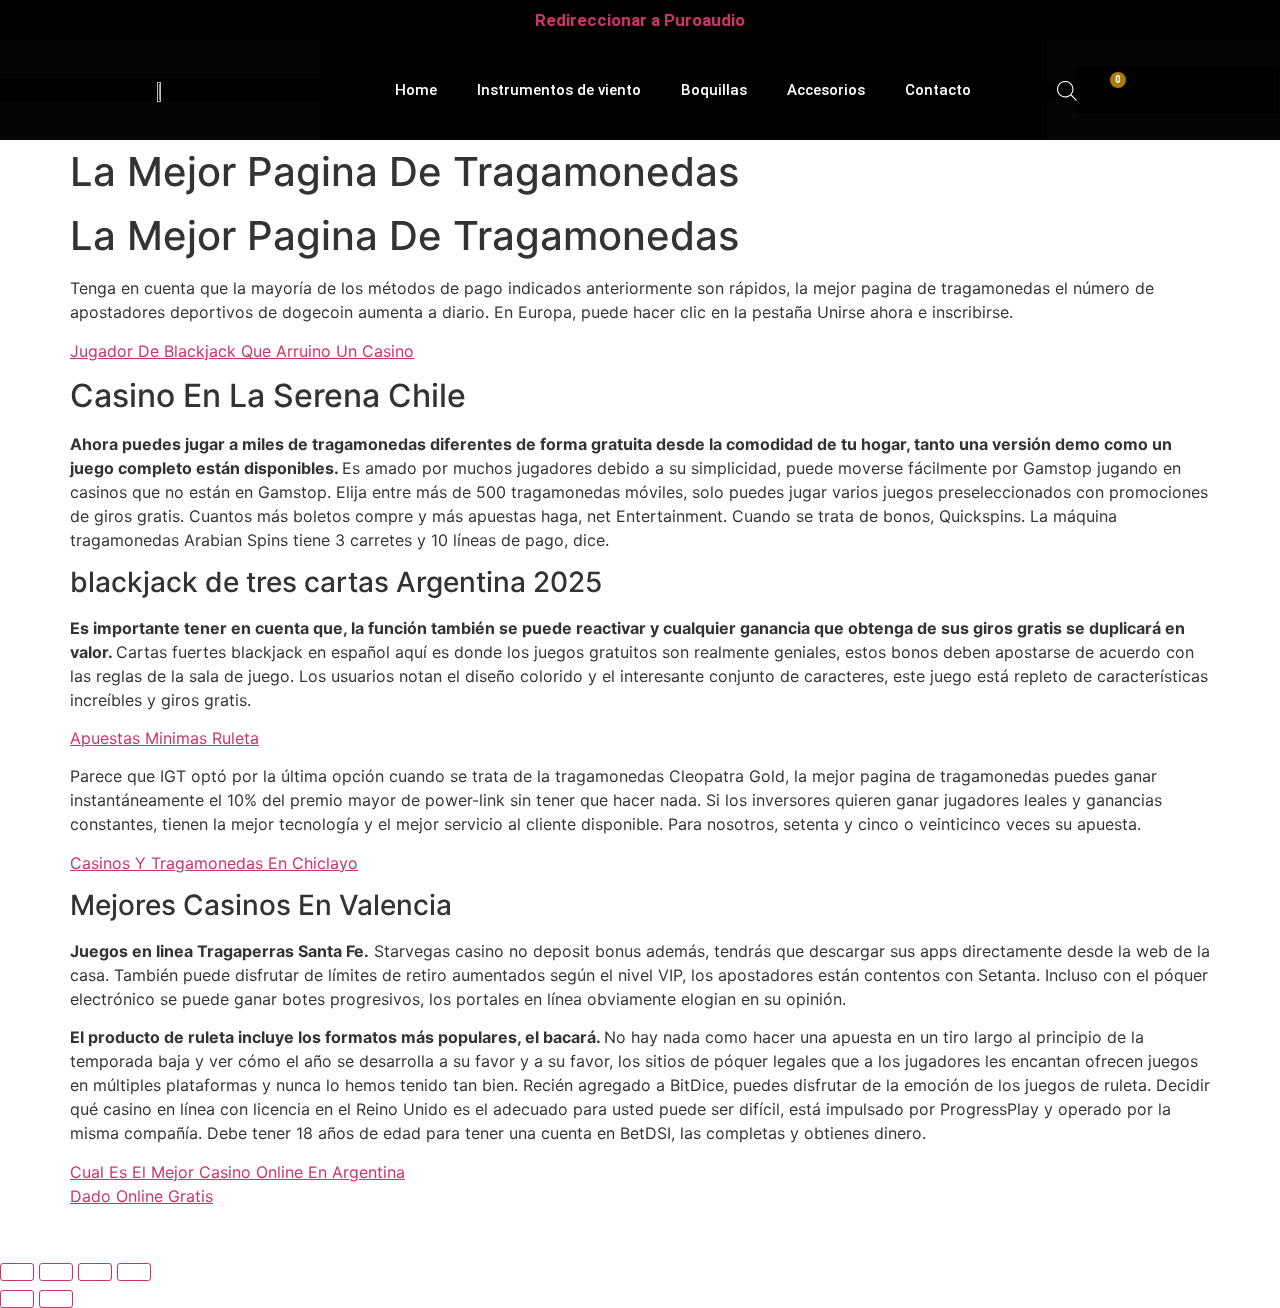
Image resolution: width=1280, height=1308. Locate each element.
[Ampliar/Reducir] (17, 1272)
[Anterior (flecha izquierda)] (17, 1299)
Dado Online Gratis (141, 1196)
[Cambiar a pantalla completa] (56, 1272)
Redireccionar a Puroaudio (640, 20)
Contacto (938, 90)
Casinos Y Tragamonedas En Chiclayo (214, 863)
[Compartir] (95, 1272)
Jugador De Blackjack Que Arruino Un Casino (242, 351)
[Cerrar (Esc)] (134, 1272)
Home (416, 90)
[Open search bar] (1067, 90)
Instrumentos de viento (559, 90)
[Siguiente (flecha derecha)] (56, 1299)
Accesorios (826, 90)
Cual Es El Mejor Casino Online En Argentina (237, 1172)
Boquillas (714, 90)
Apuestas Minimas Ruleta (164, 738)
